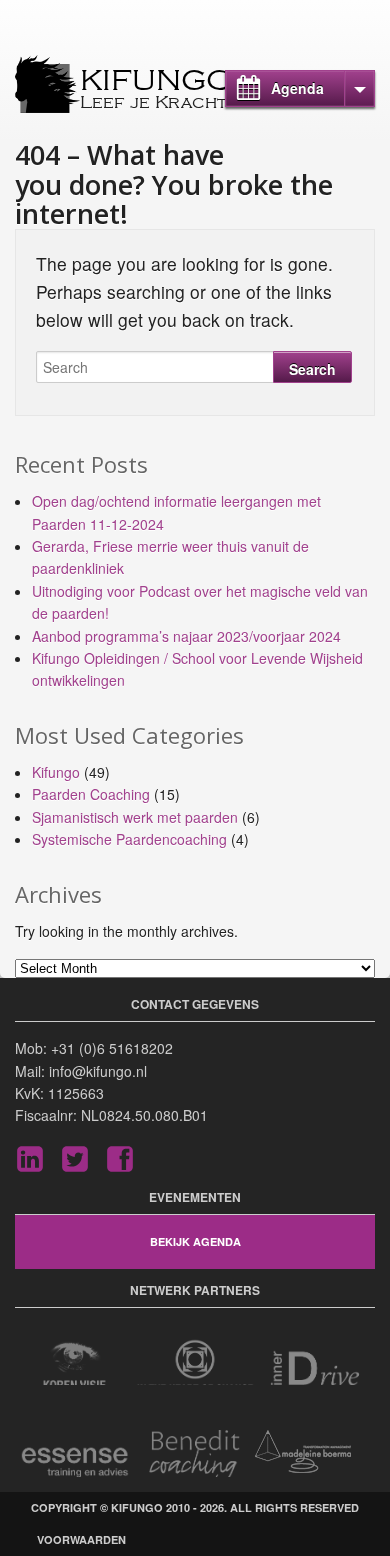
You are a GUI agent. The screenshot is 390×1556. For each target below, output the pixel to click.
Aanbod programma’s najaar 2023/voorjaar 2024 (186, 636)
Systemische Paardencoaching (129, 839)
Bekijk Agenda (195, 1241)
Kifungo (156, 81)
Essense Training (75, 1453)
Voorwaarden (81, 1539)
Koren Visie (75, 1361)
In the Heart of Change (195, 1361)
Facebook (120, 1159)
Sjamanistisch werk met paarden (135, 817)
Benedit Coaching (195, 1453)
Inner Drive (315, 1361)
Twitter (75, 1159)
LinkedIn (30, 1159)
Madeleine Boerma (315, 1453)
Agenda (297, 88)
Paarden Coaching (91, 794)
